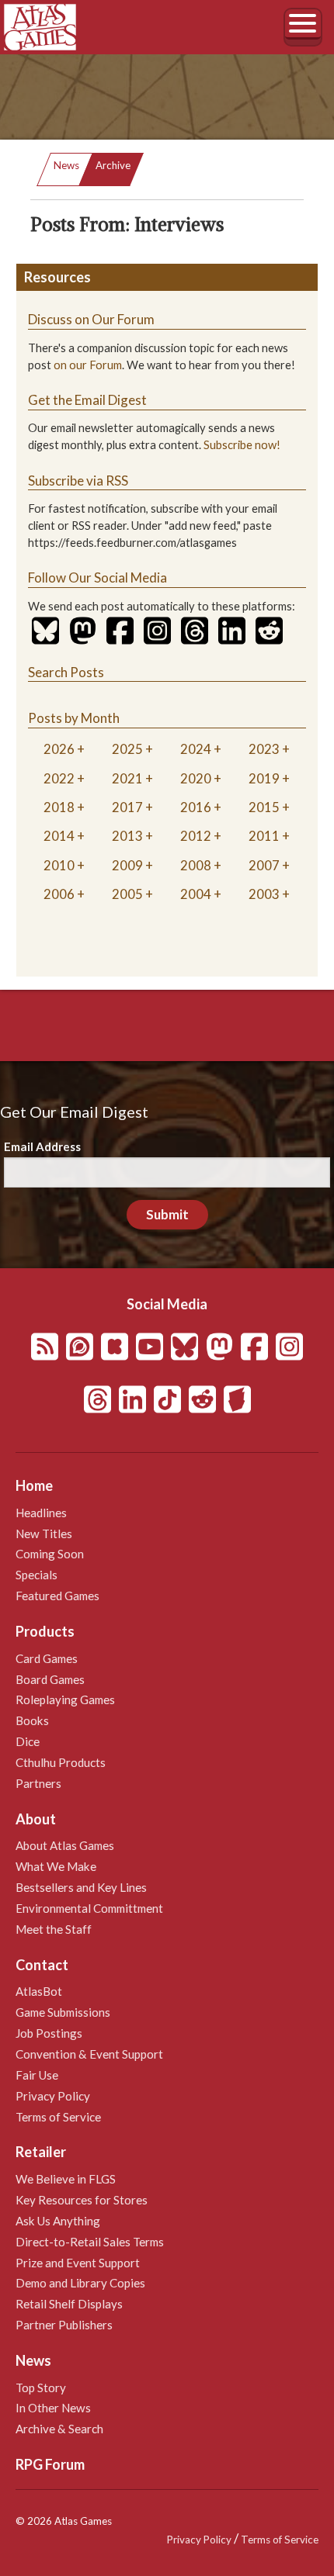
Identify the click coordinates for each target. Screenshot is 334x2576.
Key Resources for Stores (82, 2200)
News (66, 165)
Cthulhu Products (61, 1762)
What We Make (56, 1866)
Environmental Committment (89, 1908)
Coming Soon (50, 1554)
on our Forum (88, 365)
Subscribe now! (242, 445)
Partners (38, 1783)
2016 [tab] (196, 807)
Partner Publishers (64, 2325)
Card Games (47, 1658)
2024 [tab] (196, 749)
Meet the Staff (54, 1929)
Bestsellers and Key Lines (81, 1887)
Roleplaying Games (65, 1699)
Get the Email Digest (87, 400)
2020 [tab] (196, 778)
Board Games (50, 1679)
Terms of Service (58, 2117)
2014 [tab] (59, 836)
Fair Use (37, 2075)
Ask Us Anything (58, 2221)
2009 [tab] (127, 865)
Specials (37, 1575)
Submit (167, 1214)
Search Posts (66, 672)
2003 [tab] (264, 894)
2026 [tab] (59, 749)
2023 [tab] (264, 749)
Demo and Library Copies (80, 2283)
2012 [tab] (196, 836)
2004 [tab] (196, 894)
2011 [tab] (264, 836)
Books (32, 1720)
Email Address (42, 1146)
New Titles (44, 1533)
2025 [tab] (127, 749)
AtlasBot (39, 1991)
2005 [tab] (127, 894)
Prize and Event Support (78, 2263)
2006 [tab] (59, 894)
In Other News (53, 2408)
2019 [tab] (264, 778)
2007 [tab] (264, 865)
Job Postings (49, 2033)
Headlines (41, 1513)
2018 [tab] (59, 807)
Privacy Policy (53, 2096)
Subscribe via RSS (78, 481)
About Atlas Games (65, 1845)
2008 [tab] (196, 865)
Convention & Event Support (89, 2054)
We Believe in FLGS (66, 2179)
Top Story (41, 2388)
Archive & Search (59, 2429)
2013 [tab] (127, 836)
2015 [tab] (264, 807)
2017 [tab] (127, 807)
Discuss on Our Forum (91, 319)
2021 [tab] (127, 778)
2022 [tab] (59, 778)
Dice (28, 1741)
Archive (113, 165)
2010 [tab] (59, 865)
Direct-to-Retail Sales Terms (90, 2242)
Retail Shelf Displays (69, 2304)
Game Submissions (63, 2012)
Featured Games (57, 1596)
